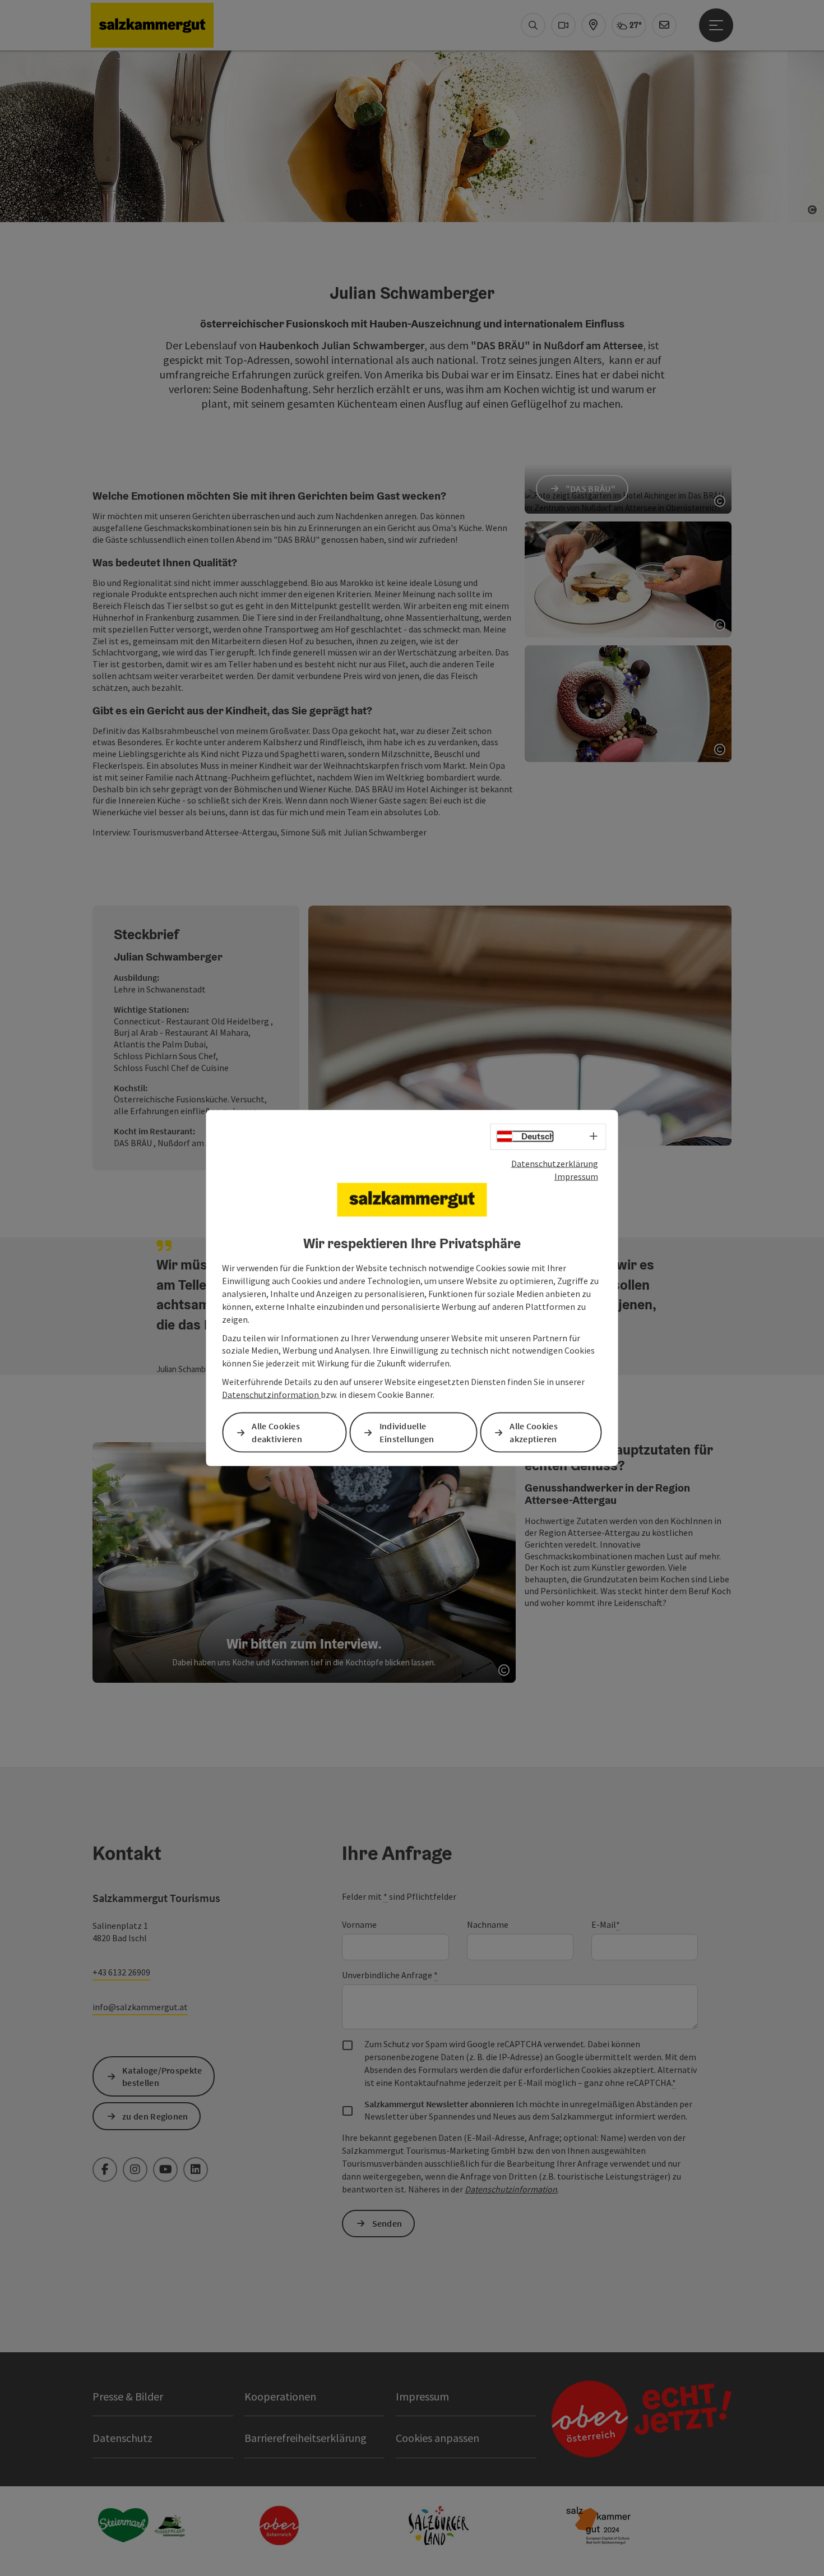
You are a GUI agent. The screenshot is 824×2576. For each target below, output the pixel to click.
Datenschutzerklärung (555, 1164)
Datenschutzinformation (271, 1395)
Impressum (576, 1176)
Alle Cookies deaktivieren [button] (277, 1432)
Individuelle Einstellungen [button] (407, 1432)
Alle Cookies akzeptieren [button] (534, 1432)
